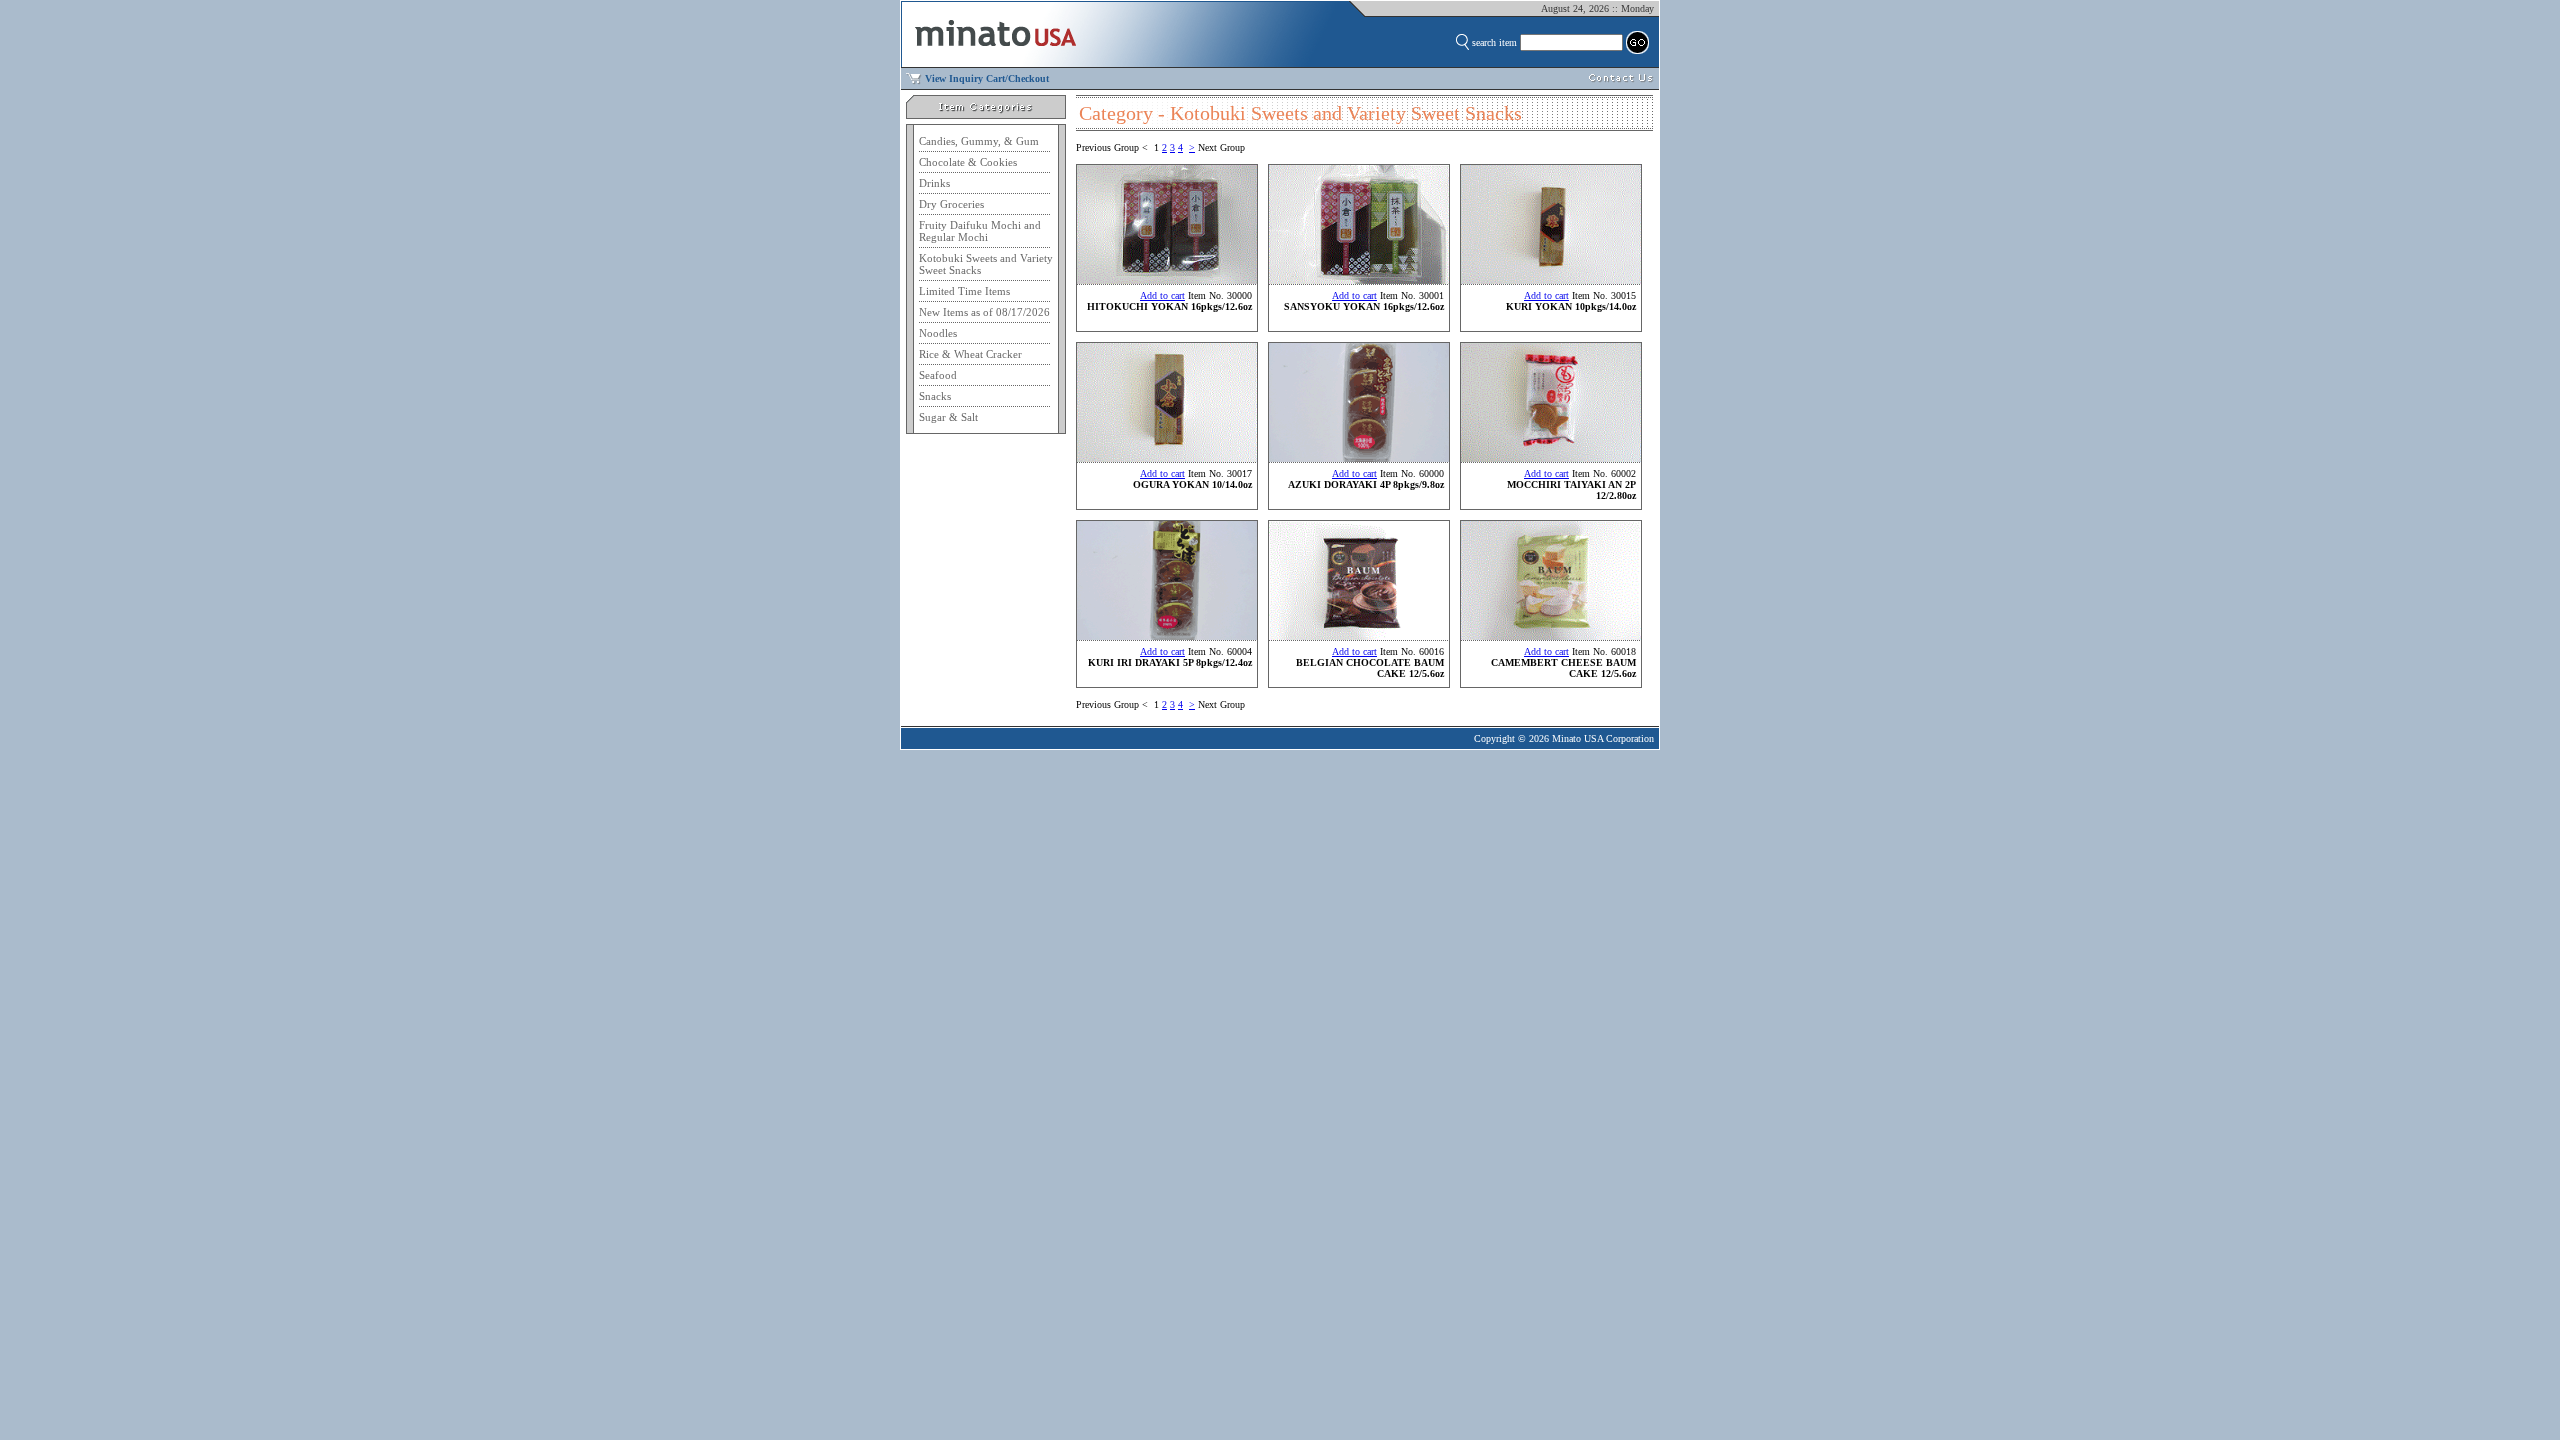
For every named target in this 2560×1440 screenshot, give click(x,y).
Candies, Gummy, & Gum (979, 141)
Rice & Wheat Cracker (970, 354)
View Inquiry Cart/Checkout (987, 78)
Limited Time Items (964, 291)
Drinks (934, 183)
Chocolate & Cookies (968, 162)
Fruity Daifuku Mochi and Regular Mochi (980, 231)
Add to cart (1162, 295)
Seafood (938, 375)
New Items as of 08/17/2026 (984, 312)
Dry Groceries (951, 204)
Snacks (935, 396)
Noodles (938, 333)
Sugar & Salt (948, 417)
